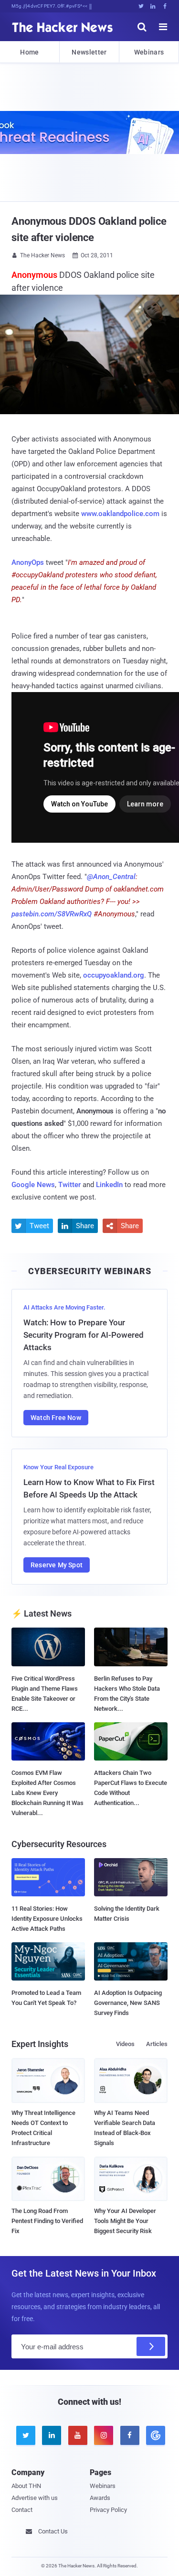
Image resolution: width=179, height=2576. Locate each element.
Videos (125, 2044)
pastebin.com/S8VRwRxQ (52, 914)
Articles (157, 2044)
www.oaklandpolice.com (120, 514)
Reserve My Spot (57, 1565)
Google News (33, 1185)
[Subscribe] (151, 2346)
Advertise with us (35, 2498)
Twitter (69, 1185)
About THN (26, 2486)
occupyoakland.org (114, 975)
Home (29, 52)
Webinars (149, 52)
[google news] (154, 2435)
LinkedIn (109, 1185)
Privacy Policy (108, 2510)
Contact (22, 2510)
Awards (100, 2498)
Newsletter (89, 52)
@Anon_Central (111, 877)
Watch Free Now (56, 1418)
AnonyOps (28, 562)
